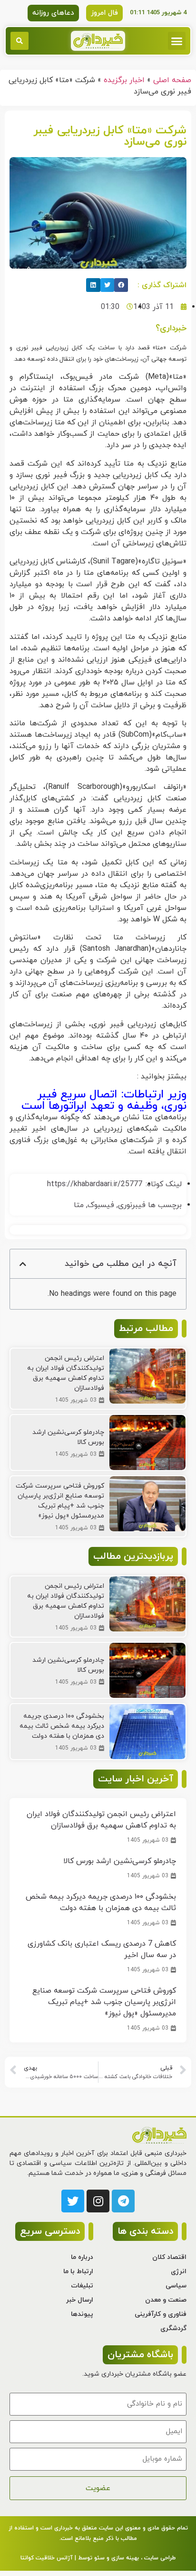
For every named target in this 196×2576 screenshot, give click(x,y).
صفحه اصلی (172, 80)
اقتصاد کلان (169, 2257)
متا (79, 1205)
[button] (177, 41)
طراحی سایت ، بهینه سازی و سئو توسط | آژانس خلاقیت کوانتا (98, 2558)
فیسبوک (101, 1205)
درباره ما (82, 2257)
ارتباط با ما (78, 2272)
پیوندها (82, 2314)
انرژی (179, 2272)
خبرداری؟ (171, 328)
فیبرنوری (132, 1205)
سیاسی (176, 2286)
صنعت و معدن (166, 2300)
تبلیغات (82, 2286)
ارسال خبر (80, 2300)
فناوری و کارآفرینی (161, 2314)
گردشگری (173, 2328)
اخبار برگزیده (124, 80)
